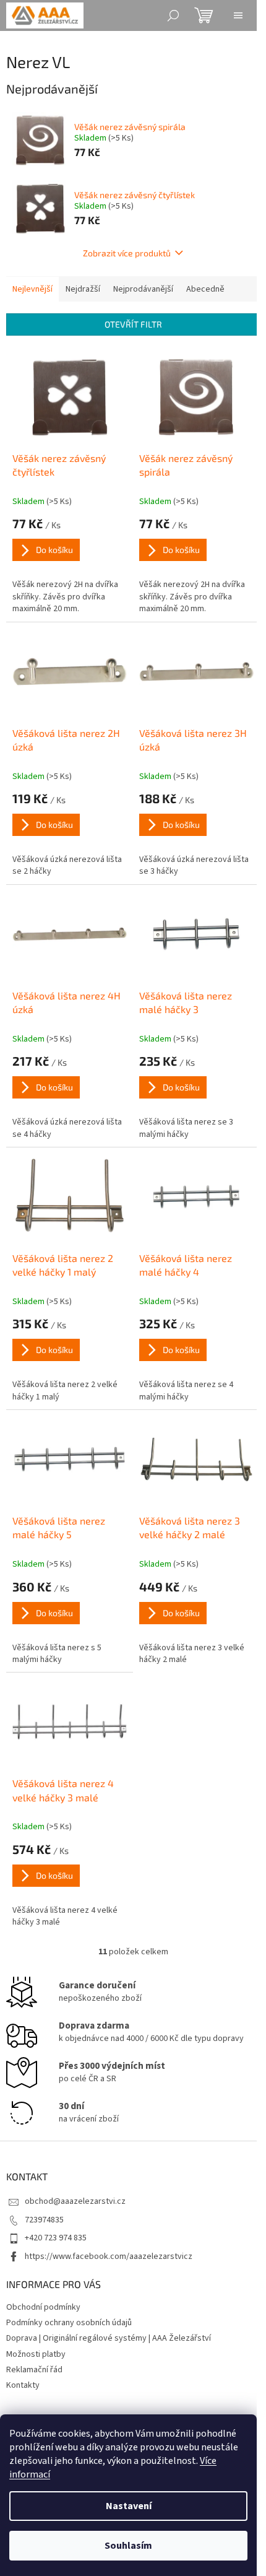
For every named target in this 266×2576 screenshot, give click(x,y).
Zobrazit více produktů (127, 253)
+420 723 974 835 (56, 2238)
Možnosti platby (36, 2354)
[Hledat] (173, 15)
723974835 (44, 2220)
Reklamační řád (34, 2370)
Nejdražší (83, 289)
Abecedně (205, 289)
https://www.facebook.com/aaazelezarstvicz (109, 2256)
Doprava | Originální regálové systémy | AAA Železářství (109, 2338)
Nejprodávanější (143, 289)
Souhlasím (128, 2546)
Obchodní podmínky (43, 2307)
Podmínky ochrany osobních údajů (69, 2323)
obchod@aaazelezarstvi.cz (75, 2201)
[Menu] (238, 15)
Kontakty (23, 2385)
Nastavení (129, 2506)
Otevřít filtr (133, 324)
